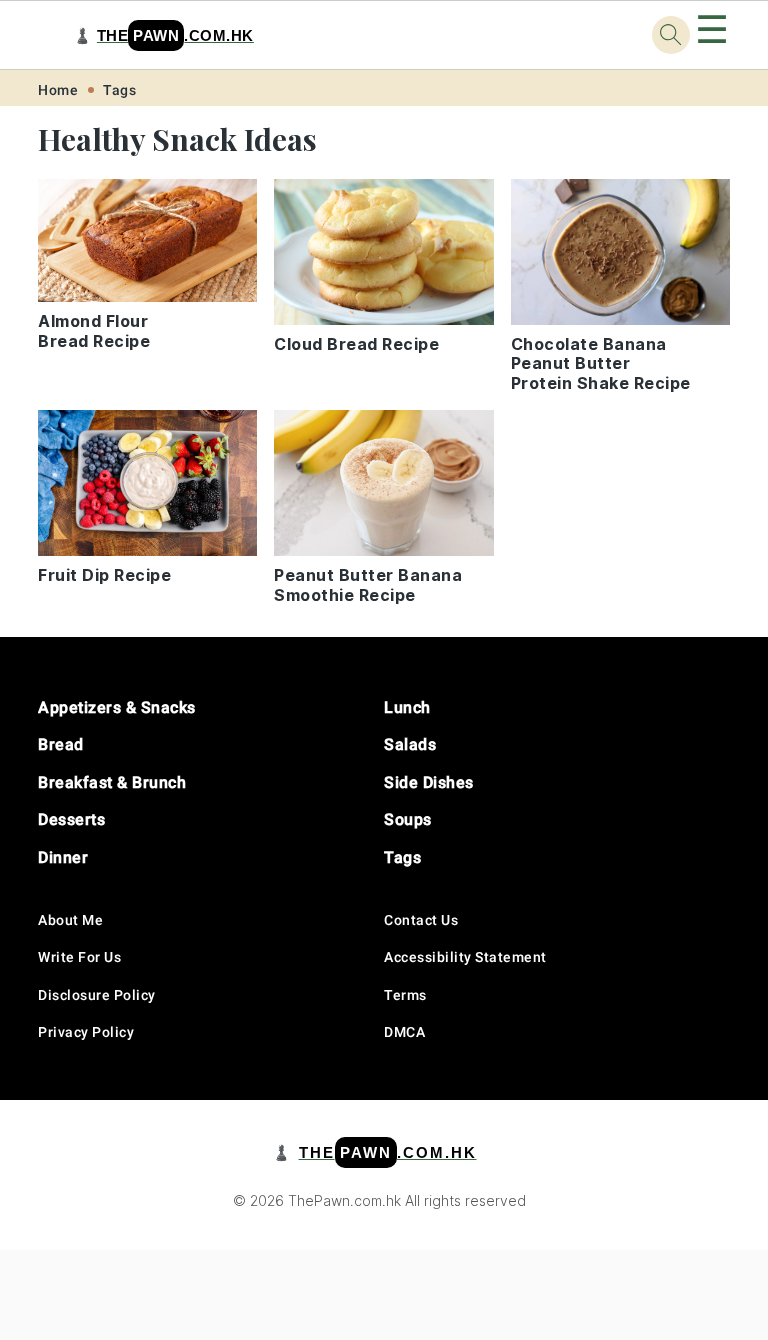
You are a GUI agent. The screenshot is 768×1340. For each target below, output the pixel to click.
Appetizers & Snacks (117, 707)
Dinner (63, 857)
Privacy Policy (86, 1032)
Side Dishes (429, 782)
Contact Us (421, 920)
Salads (410, 744)
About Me (70, 920)
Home (58, 90)
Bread (61, 744)
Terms (405, 995)
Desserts (71, 819)
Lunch (407, 707)
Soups (408, 819)
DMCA (404, 1032)
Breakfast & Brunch (112, 782)
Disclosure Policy (97, 995)
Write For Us (79, 957)
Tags (119, 90)
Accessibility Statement (465, 957)
